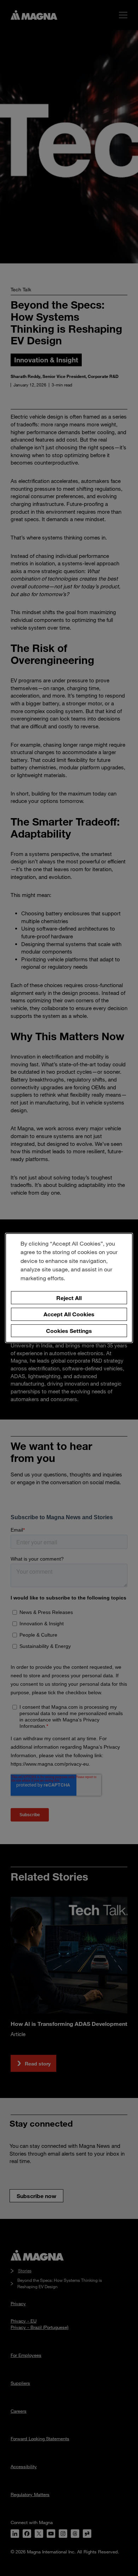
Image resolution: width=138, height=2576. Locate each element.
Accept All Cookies (69, 1314)
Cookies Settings (69, 1331)
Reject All (69, 1297)
